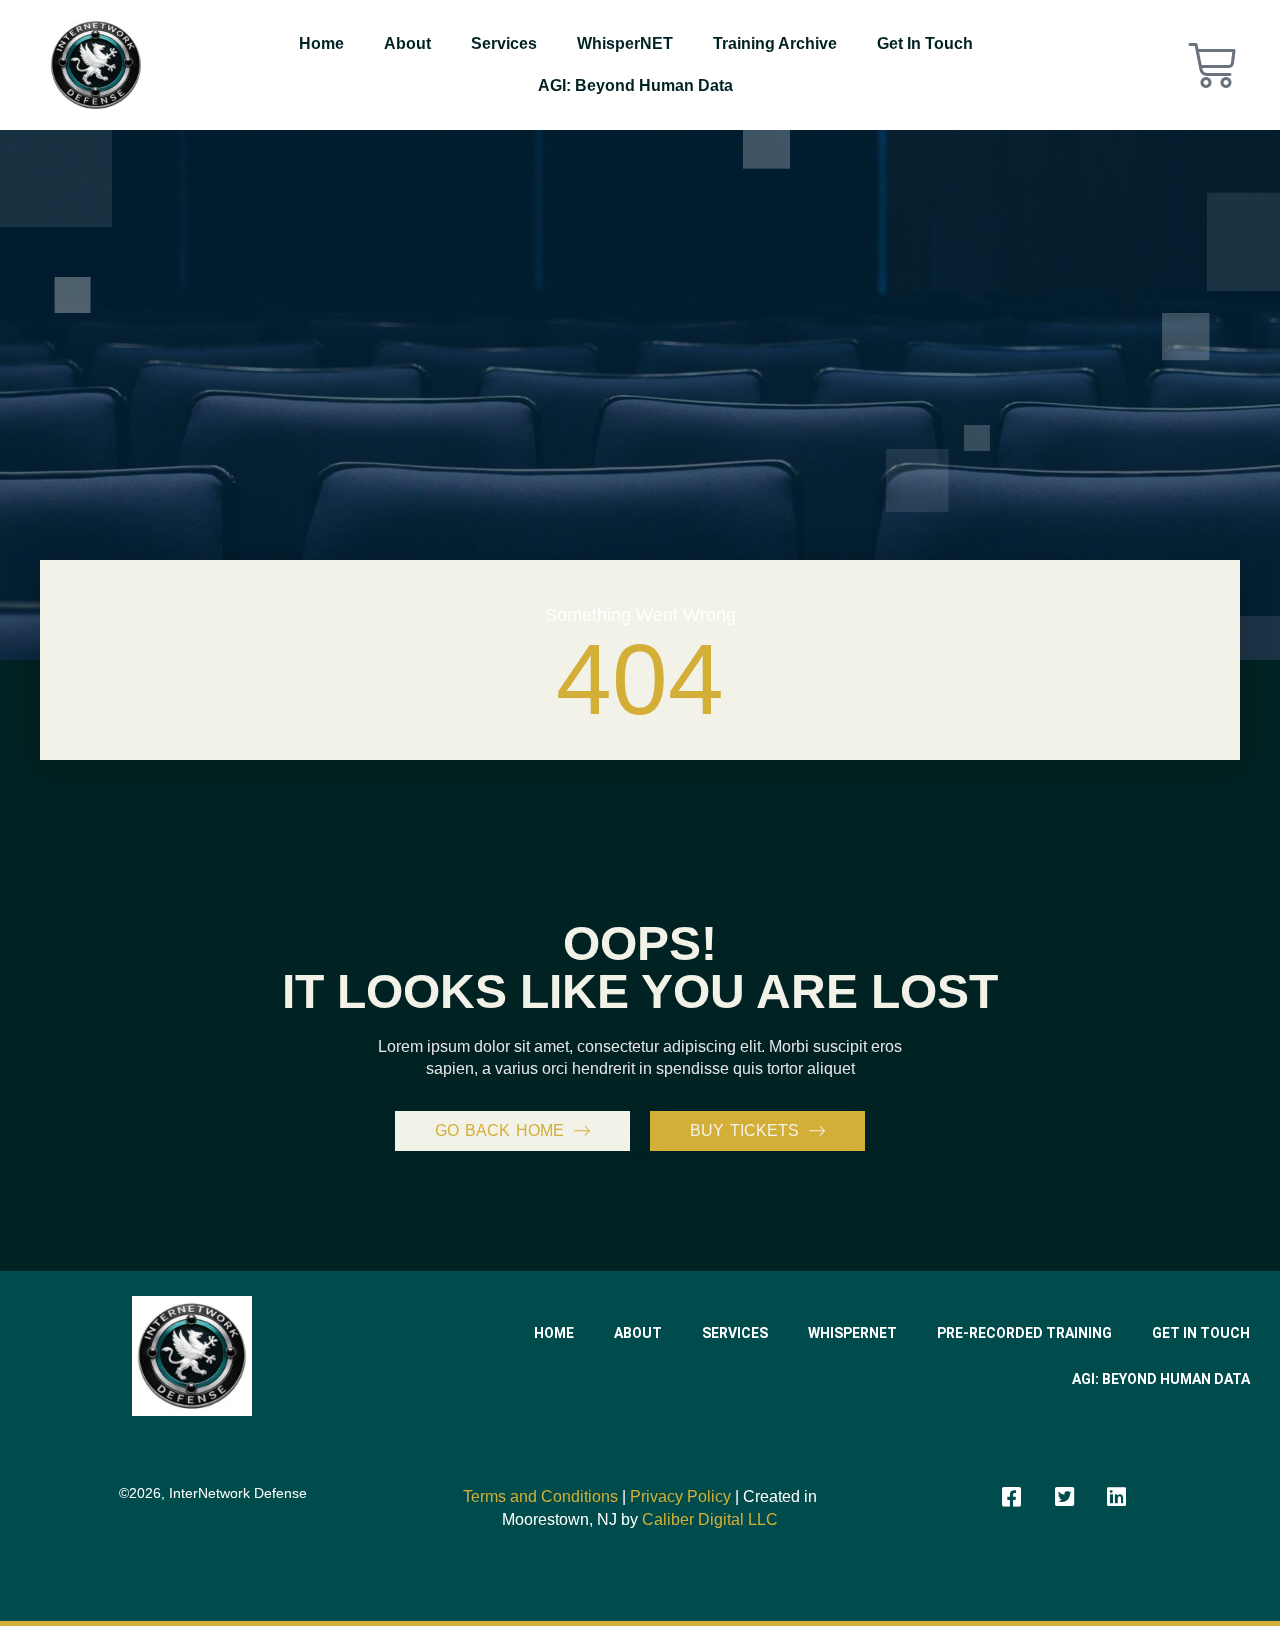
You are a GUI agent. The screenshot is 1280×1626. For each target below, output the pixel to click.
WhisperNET (625, 43)
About (407, 43)
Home (321, 43)
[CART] (1212, 65)
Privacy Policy (680, 1496)
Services (504, 43)
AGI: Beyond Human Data (635, 85)
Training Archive (775, 43)
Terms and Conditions (540, 1496)
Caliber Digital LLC (710, 1519)
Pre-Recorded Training (1024, 1333)
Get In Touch (925, 43)
